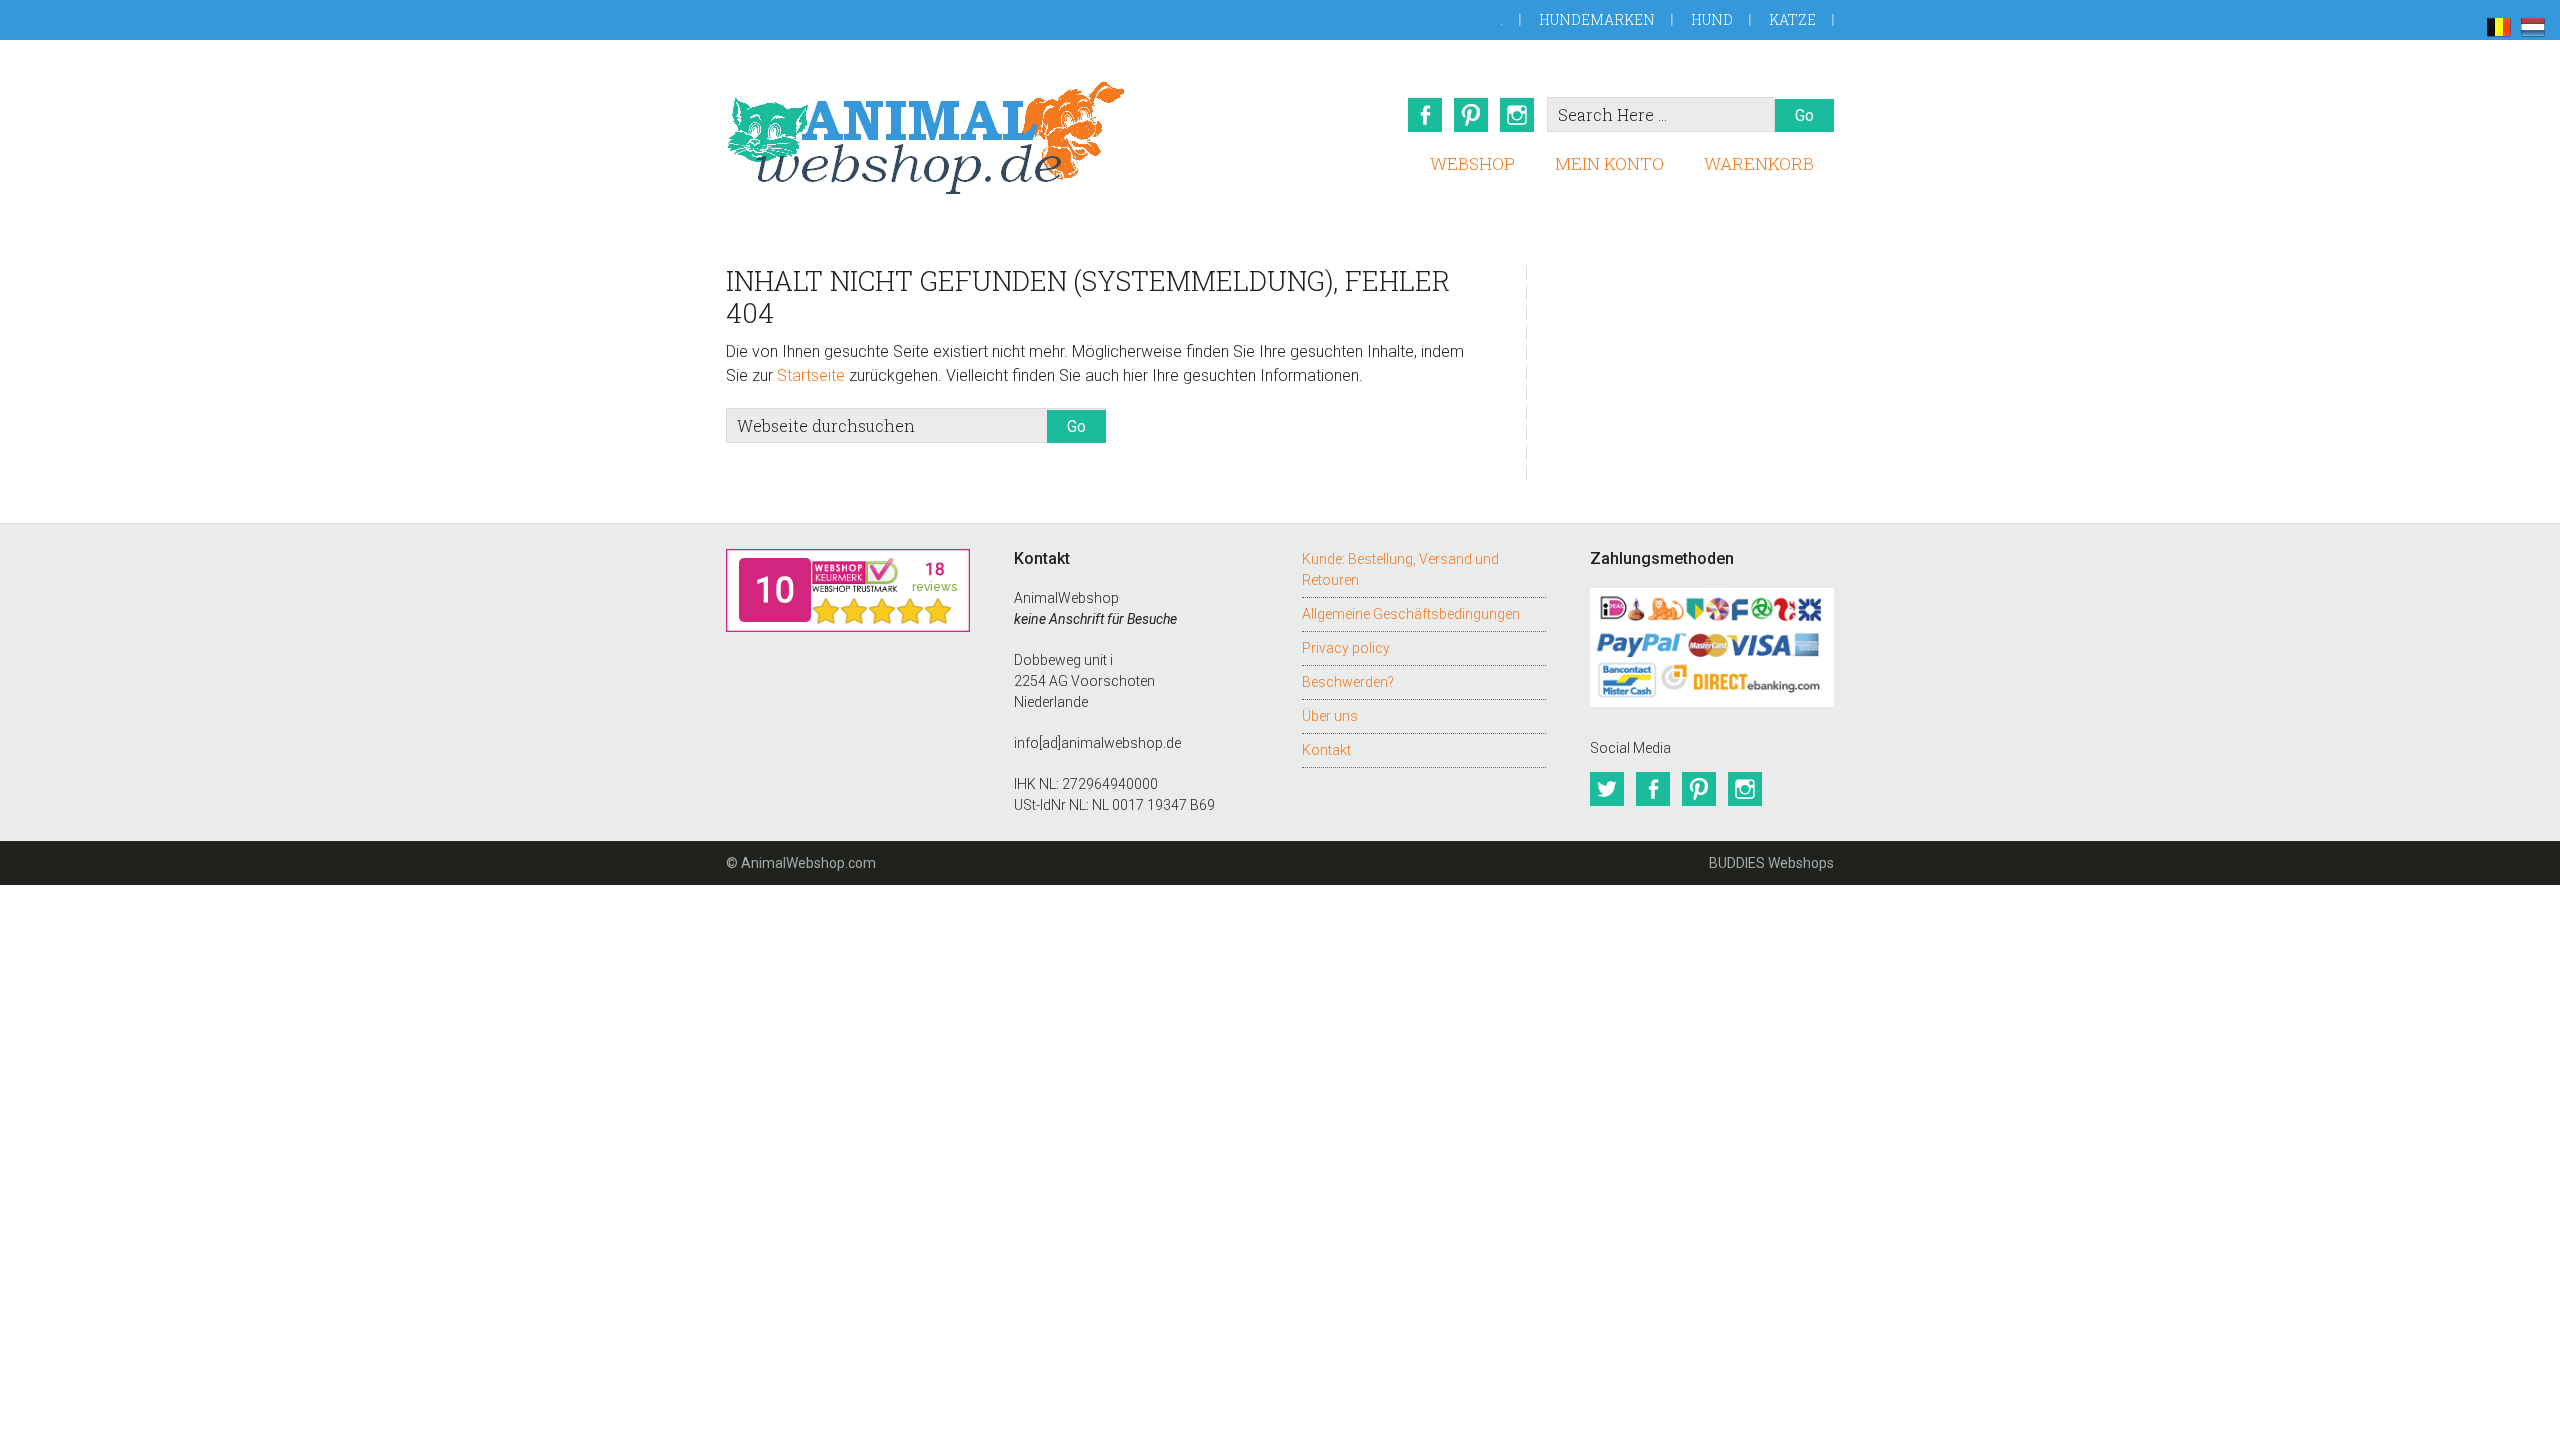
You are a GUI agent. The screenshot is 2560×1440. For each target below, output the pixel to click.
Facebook (1425, 115)
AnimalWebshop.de (926, 137)
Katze (1792, 19)
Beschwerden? (1348, 682)
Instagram (1517, 115)
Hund (1712, 19)
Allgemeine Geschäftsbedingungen (1411, 614)
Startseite (811, 375)
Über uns (1330, 716)
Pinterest (1471, 115)
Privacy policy (1346, 648)
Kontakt (1326, 750)
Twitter (1607, 789)
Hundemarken (1597, 19)
